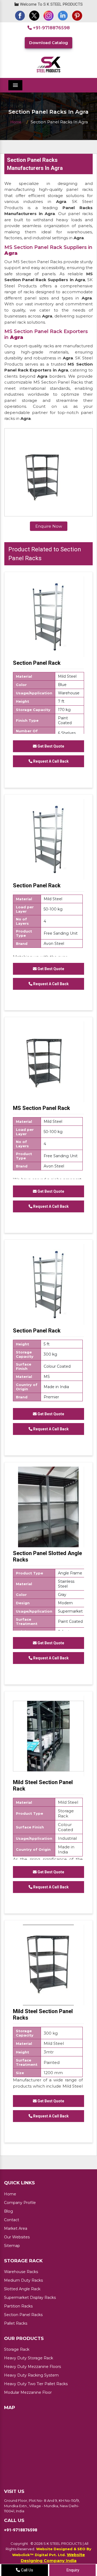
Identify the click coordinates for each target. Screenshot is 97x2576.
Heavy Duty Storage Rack (29, 2358)
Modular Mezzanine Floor (28, 2392)
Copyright (19, 2543)
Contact (12, 2220)
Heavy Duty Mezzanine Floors (32, 2367)
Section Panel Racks (23, 2315)
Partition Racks (18, 2306)
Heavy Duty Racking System (31, 2375)
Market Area (16, 2228)
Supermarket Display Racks (30, 2298)
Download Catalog (48, 43)
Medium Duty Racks (23, 2280)
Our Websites (17, 2237)
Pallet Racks (16, 2323)
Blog (8, 2211)
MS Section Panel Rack (41, 1108)
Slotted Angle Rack (22, 2289)
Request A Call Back (51, 761)
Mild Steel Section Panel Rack (43, 1785)
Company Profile (20, 2203)
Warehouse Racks (21, 2272)
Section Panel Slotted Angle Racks (47, 1556)
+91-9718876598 (51, 28)
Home (16, 122)
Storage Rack (17, 2349)
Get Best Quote (50, 746)
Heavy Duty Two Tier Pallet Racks (36, 2384)
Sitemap (12, 2246)
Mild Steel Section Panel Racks (43, 2014)
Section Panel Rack (37, 663)
